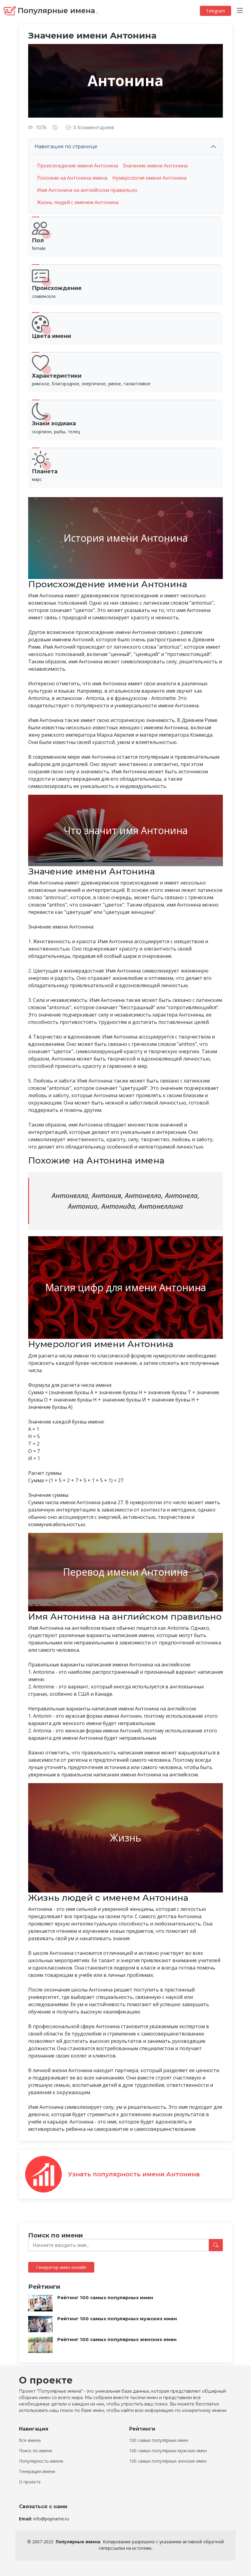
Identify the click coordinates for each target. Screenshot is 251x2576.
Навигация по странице (66, 147)
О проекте (30, 2482)
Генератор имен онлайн (61, 2267)
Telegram (215, 11)
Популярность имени (41, 2461)
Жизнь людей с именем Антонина (78, 202)
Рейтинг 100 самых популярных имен (105, 2298)
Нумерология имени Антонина (149, 178)
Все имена (30, 2440)
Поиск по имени (36, 2451)
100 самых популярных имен (159, 2440)
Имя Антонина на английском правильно (87, 190)
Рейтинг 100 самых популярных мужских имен (117, 2319)
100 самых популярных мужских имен (168, 2451)
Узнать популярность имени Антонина (134, 2174)
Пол (38, 240)
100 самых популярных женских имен (168, 2461)
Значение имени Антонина (155, 166)
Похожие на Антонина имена (72, 178)
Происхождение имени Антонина (77, 166)
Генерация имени (37, 2472)
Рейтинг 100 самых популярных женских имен (117, 2339)
